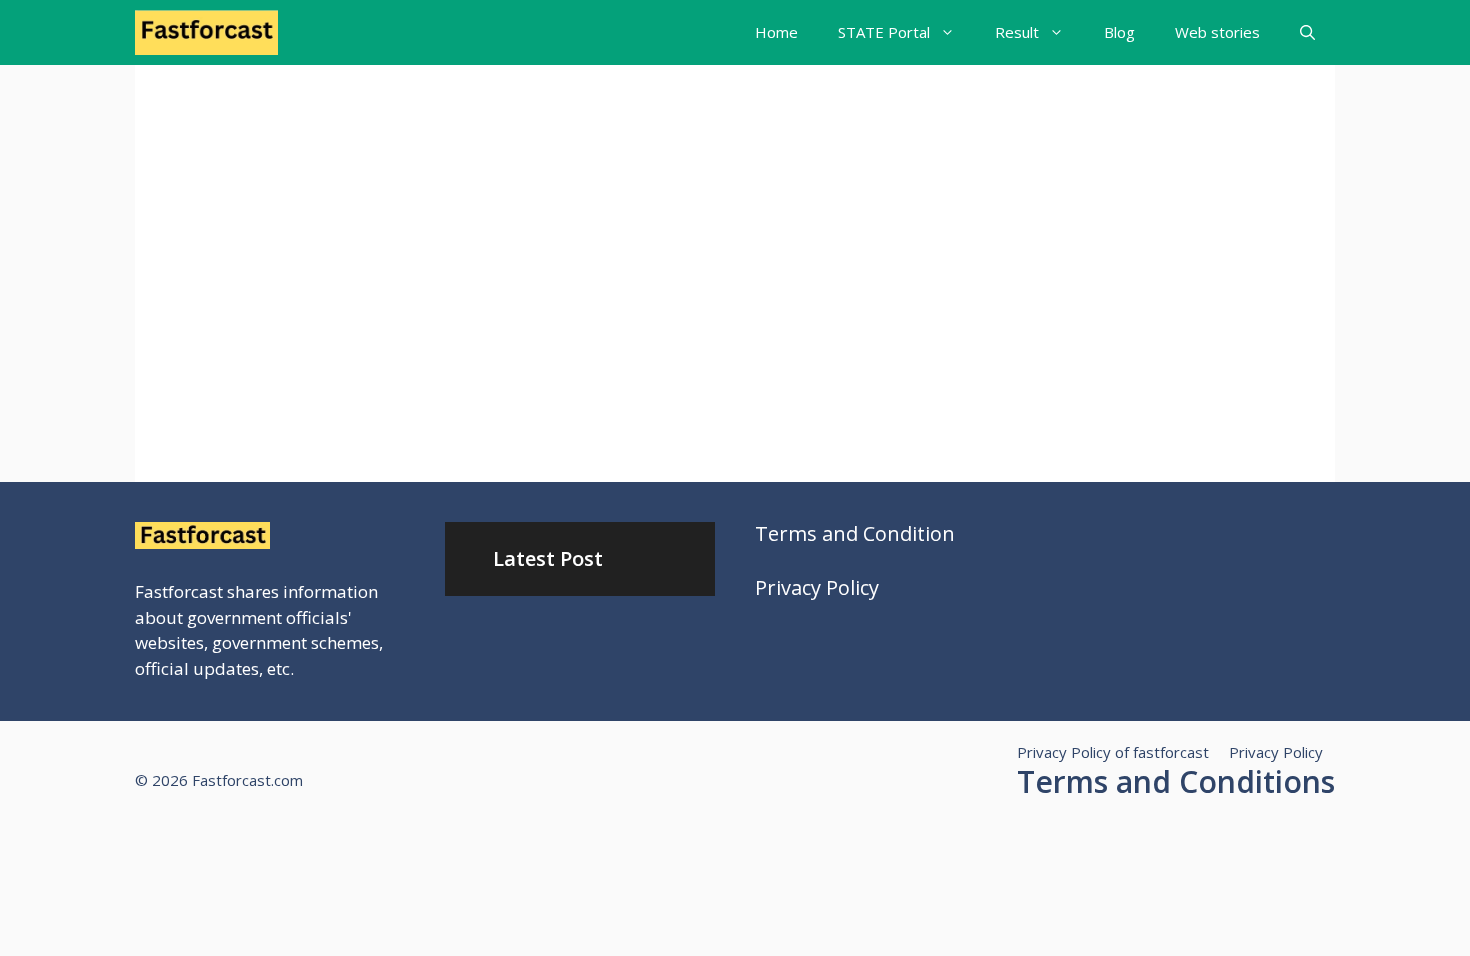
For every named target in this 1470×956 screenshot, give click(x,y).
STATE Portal (884, 32)
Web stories (1217, 32)
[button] (1307, 32)
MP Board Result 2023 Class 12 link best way (310, 296)
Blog (1119, 32)
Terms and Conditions (1176, 781)
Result (1017, 32)
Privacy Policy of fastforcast (1113, 752)
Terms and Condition (855, 533)
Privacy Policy (817, 587)
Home (776, 32)
